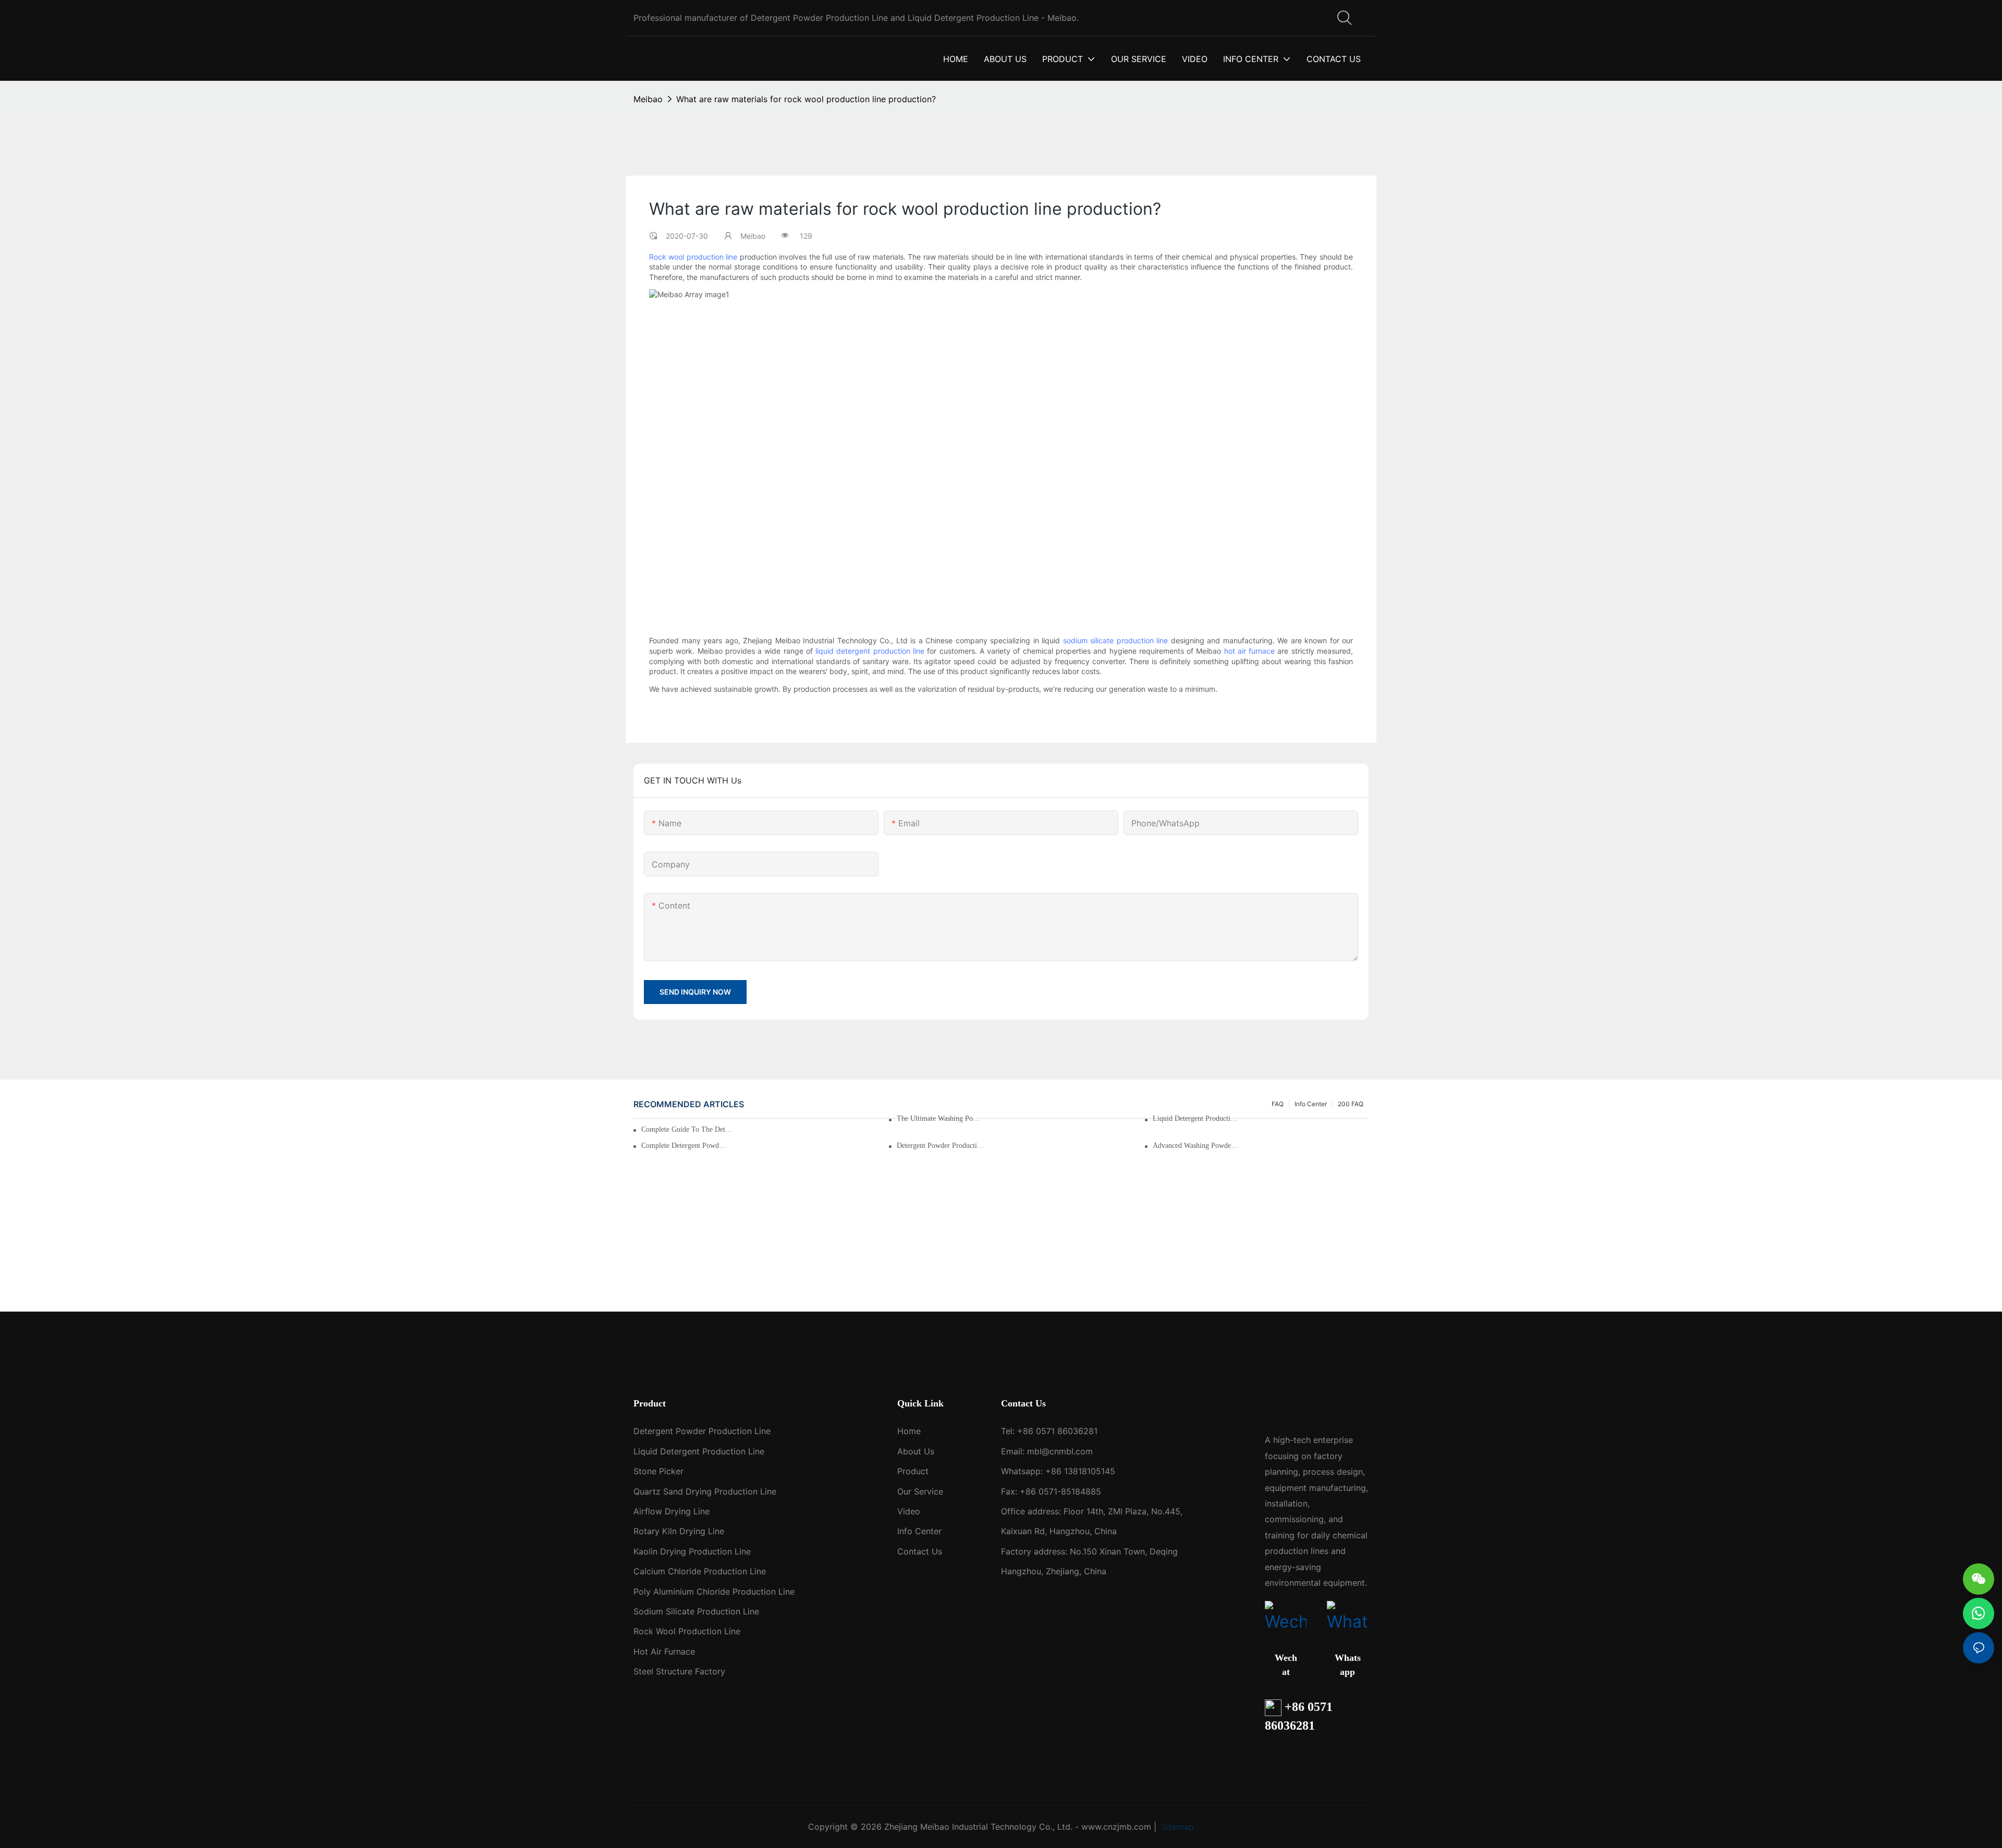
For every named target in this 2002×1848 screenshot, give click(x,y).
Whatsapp (1348, 1665)
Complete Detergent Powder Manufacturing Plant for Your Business (685, 1146)
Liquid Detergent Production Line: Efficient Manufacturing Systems (1197, 1118)
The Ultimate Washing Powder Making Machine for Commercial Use (941, 1118)
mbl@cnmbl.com (1060, 1451)
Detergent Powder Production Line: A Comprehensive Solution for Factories (941, 1146)
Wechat (1286, 1665)
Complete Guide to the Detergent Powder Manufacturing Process (688, 1129)
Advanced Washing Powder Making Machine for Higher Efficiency (1197, 1146)
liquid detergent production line (870, 651)
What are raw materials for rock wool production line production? (806, 99)
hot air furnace (1250, 651)
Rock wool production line (693, 257)
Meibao (648, 99)
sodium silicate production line (1116, 640)
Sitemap (1176, 1827)
